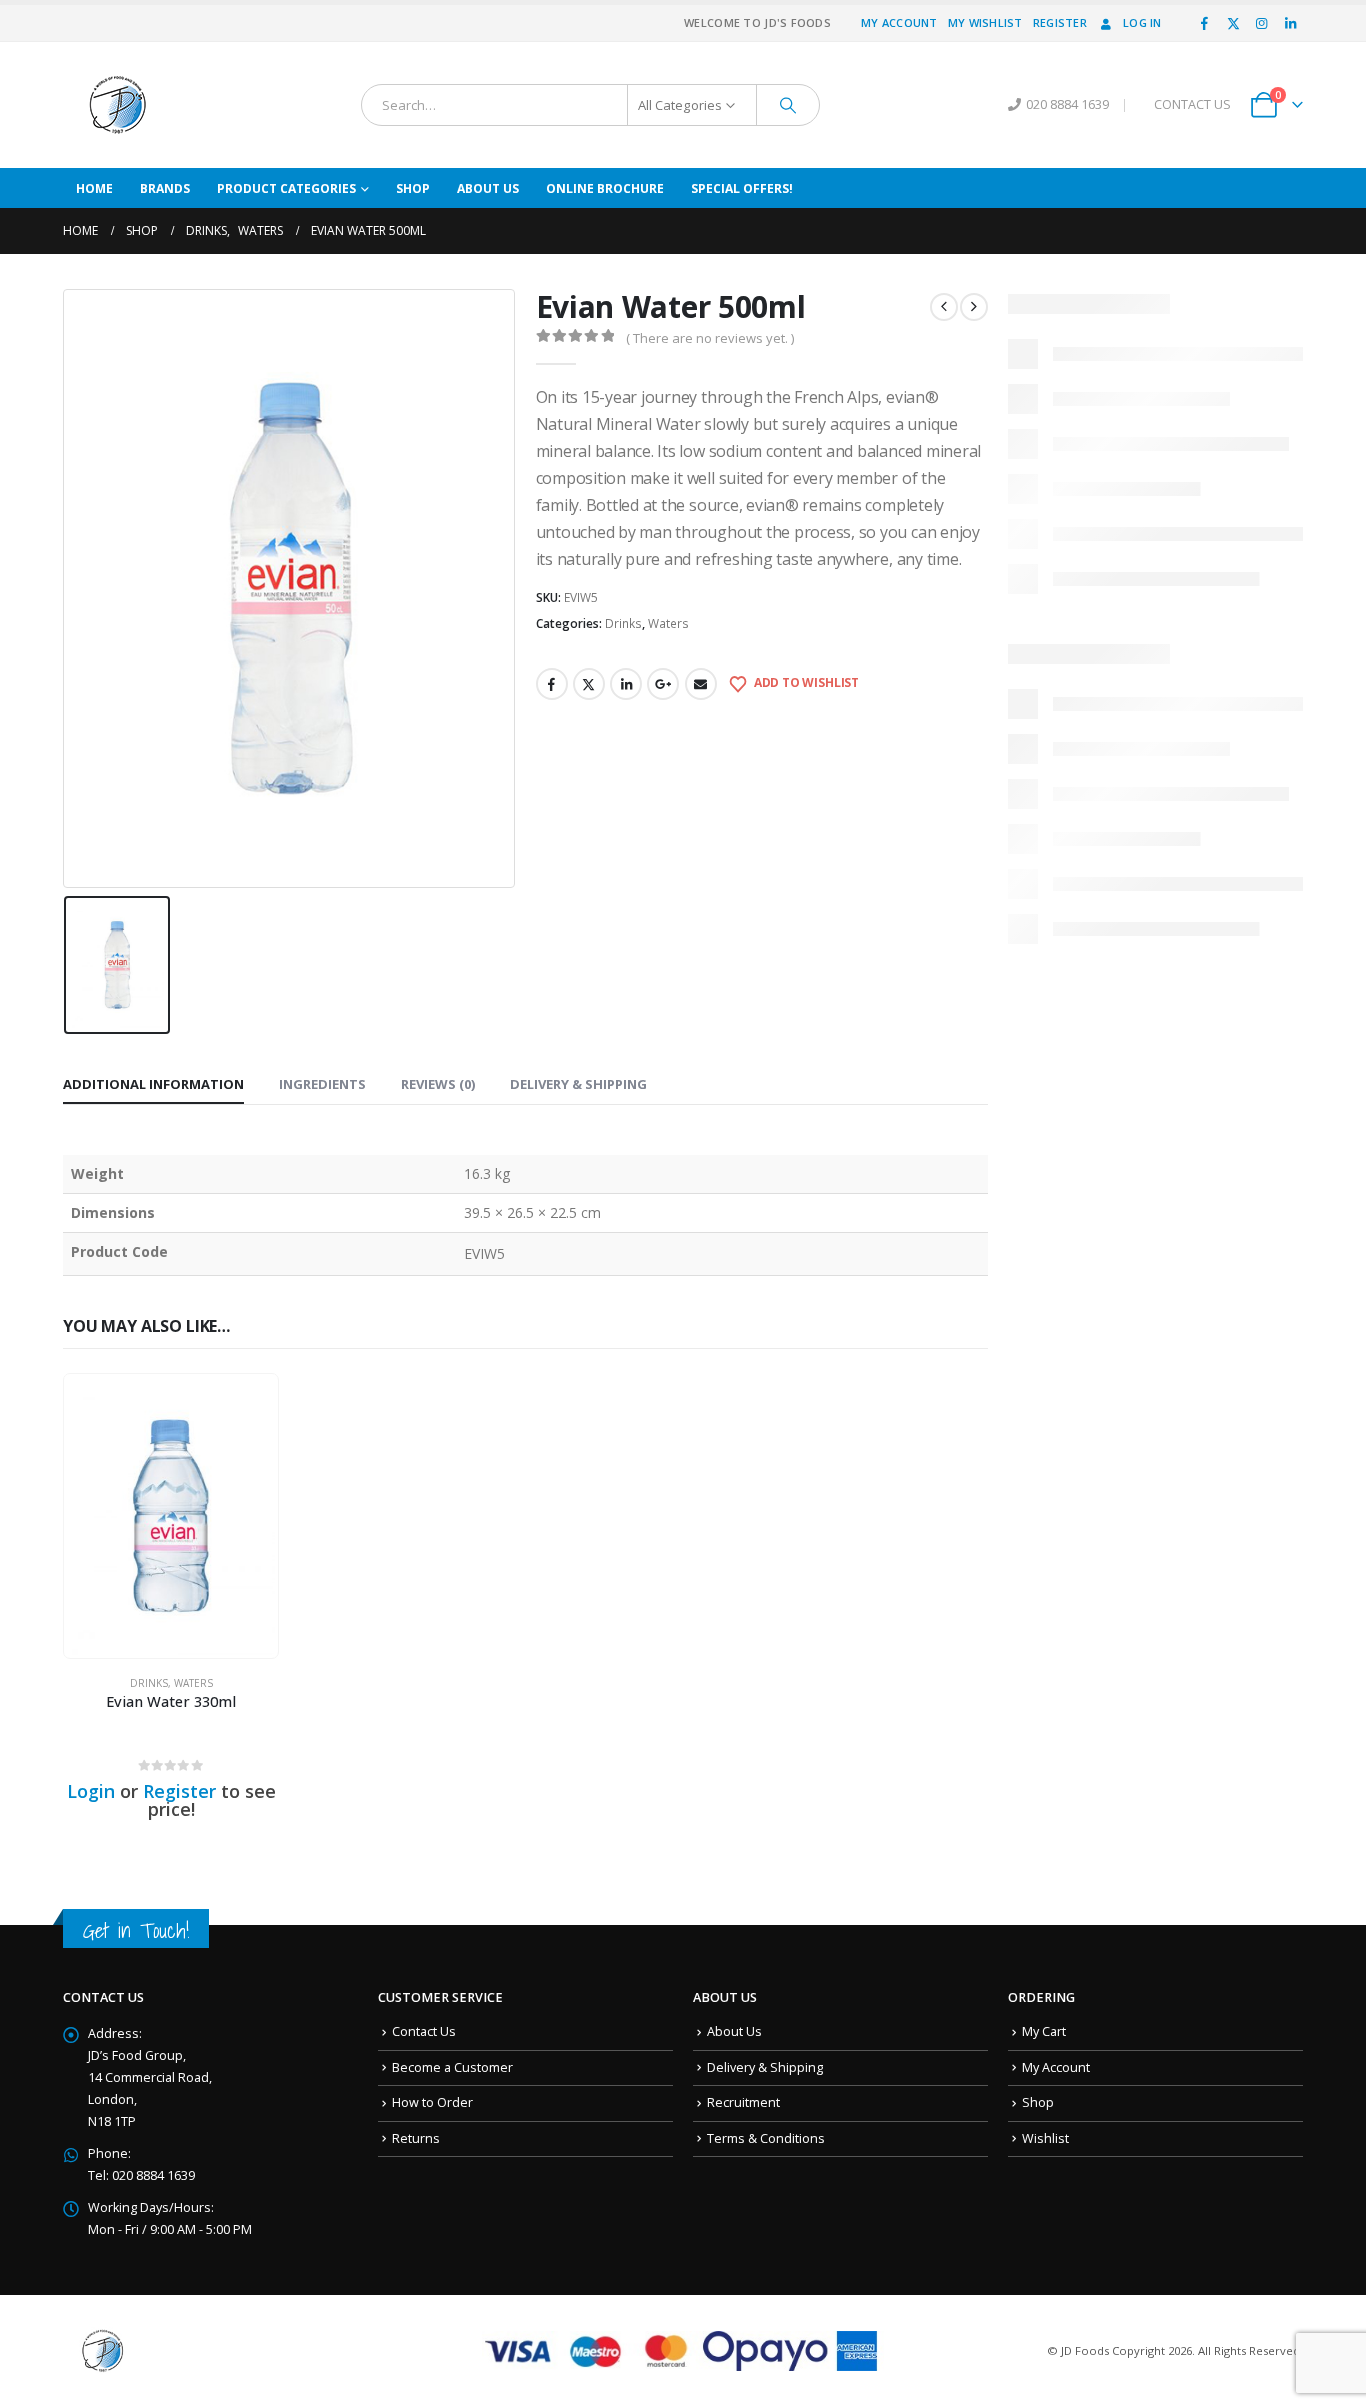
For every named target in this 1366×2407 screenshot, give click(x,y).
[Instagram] (1262, 23)
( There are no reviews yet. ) (710, 338)
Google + (663, 684)
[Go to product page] (171, 1516)
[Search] (788, 105)
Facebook (552, 684)
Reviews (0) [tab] (438, 1084)
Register (1060, 22)
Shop (413, 188)
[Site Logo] (118, 105)
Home (94, 188)
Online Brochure (605, 188)
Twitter (589, 684)
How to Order (432, 2102)
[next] (974, 307)
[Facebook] (1205, 23)
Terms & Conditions (766, 2138)
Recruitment (743, 2102)
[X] (1233, 23)
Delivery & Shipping (765, 2067)
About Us (488, 188)
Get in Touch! (136, 1930)
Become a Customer (452, 2067)
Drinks (623, 623)
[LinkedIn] (1290, 23)
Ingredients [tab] (322, 1084)
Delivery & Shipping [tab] (578, 1084)
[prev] (944, 307)
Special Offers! (742, 188)
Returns (416, 2138)
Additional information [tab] (153, 1084)
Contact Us (424, 2031)
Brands (165, 188)
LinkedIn (626, 684)
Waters (668, 623)
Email (701, 684)
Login (91, 1791)
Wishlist (1045, 2138)
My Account (899, 22)
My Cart (1044, 2031)
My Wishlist (985, 22)
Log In (1142, 22)
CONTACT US (1192, 104)
